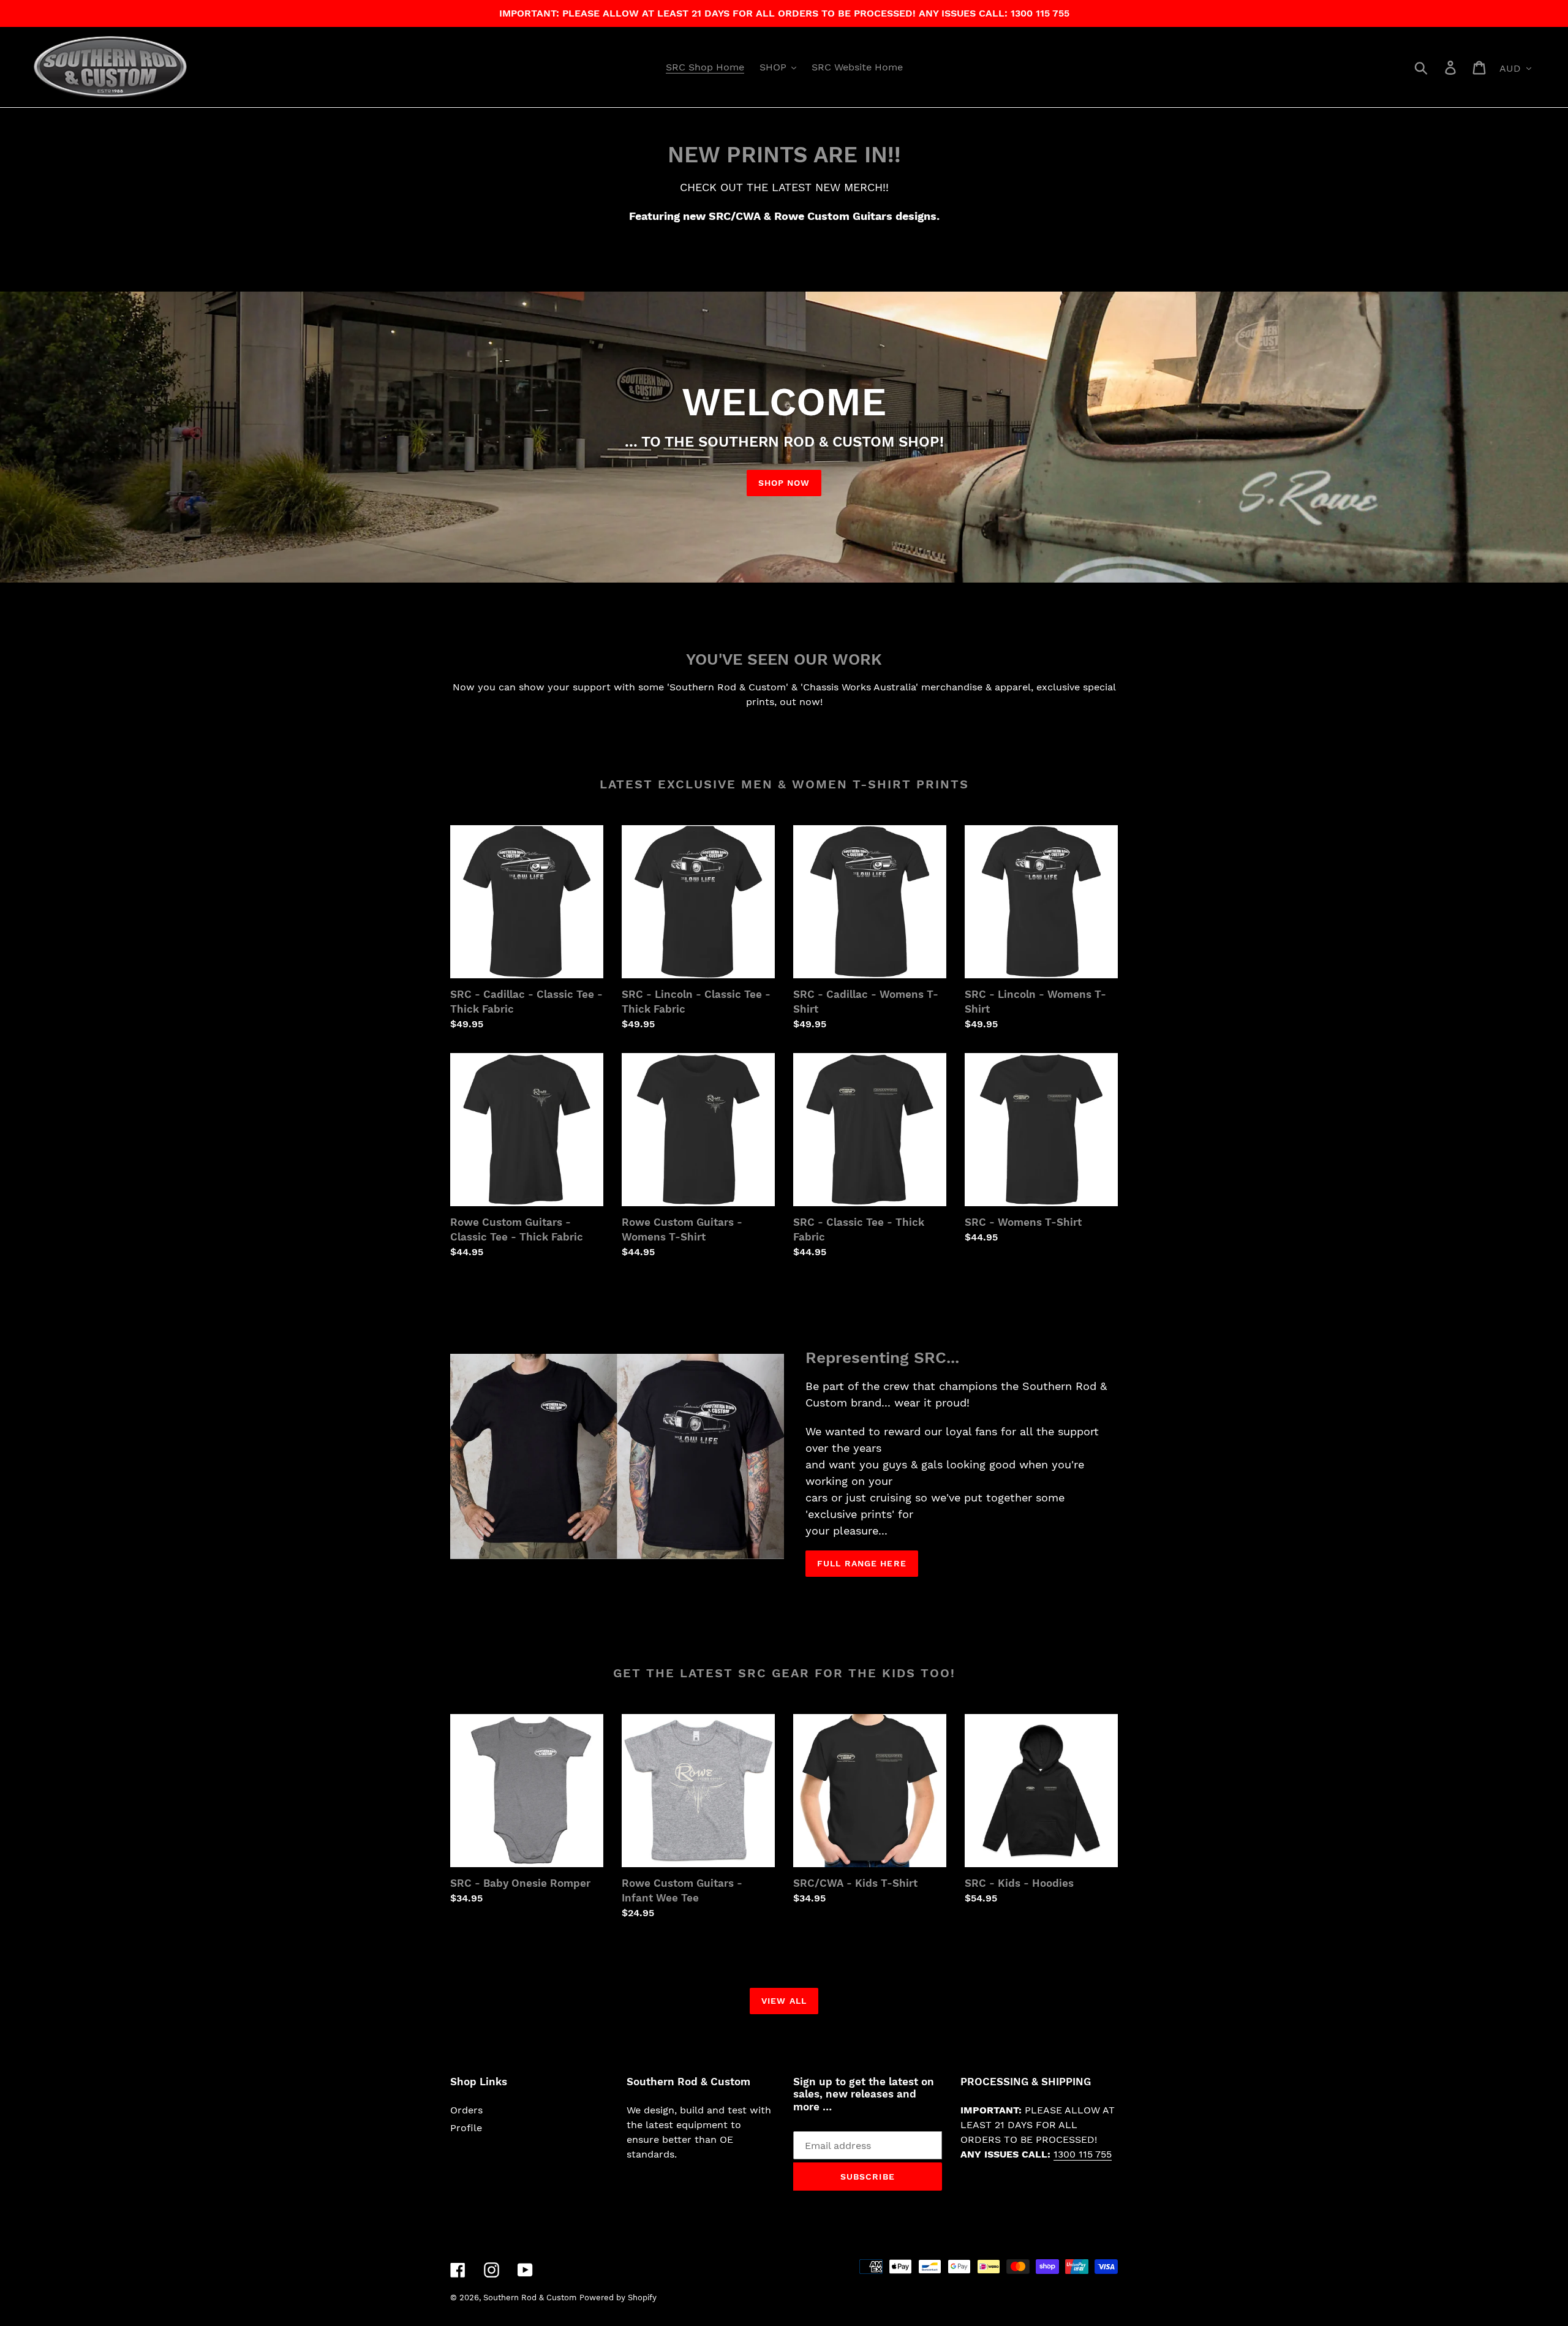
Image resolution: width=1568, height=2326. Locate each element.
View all (784, 2001)
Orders (466, 2110)
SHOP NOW (784, 483)
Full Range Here (862, 1563)
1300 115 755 (1083, 2154)
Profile (466, 2128)
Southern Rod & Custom (530, 2298)
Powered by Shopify (618, 2298)
